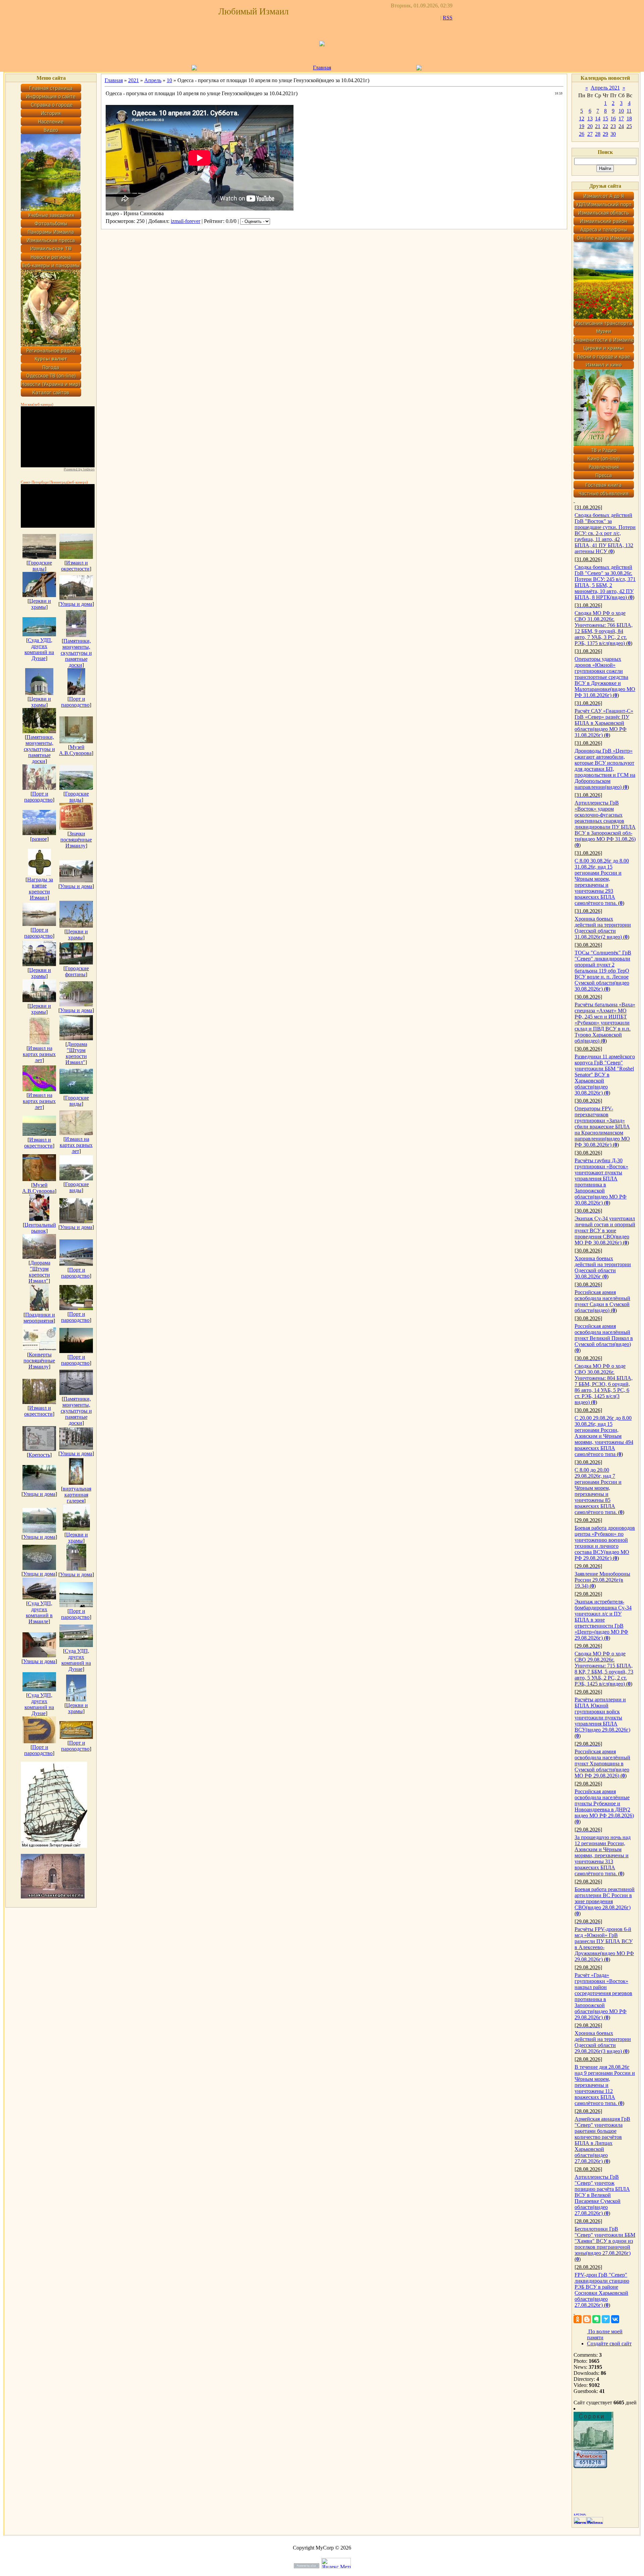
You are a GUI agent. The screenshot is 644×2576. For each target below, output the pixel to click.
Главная (322, 68)
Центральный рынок (40, 1228)
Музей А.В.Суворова (75, 750)
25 (629, 126)
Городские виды (40, 566)
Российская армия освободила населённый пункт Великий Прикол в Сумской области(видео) (604, 1335)
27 (590, 134)
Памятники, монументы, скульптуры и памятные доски (76, 653)
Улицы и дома (76, 604)
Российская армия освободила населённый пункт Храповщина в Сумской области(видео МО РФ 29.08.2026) (602, 1764)
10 (169, 80)
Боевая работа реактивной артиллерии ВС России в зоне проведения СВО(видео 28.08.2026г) (605, 1898)
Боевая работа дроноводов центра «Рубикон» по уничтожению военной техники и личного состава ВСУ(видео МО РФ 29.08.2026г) (605, 1543)
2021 (133, 80)
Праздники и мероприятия (39, 1318)
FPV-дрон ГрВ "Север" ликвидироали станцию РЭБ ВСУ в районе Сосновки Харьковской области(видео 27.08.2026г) (602, 2290)
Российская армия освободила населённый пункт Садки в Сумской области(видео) (602, 1301)
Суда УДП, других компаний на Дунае (39, 649)
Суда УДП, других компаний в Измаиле (39, 1612)
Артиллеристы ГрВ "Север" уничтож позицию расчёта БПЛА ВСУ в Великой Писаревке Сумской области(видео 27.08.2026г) (602, 2195)
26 (582, 134)
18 (629, 119)
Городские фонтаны (77, 971)
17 (621, 119)
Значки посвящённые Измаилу (76, 840)
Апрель (153, 80)
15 (605, 119)
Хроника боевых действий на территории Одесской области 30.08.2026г (603, 1267)
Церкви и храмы (40, 604)
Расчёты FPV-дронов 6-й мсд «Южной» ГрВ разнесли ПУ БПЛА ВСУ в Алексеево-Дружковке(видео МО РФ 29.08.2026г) (604, 1944)
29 (605, 134)
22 (605, 126)
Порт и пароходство (75, 702)
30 (613, 134)
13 (590, 119)
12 (582, 119)
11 (629, 111)
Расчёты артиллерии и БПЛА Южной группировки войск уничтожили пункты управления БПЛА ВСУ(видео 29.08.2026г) (602, 1715)
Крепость (39, 1455)
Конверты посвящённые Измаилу (39, 1361)
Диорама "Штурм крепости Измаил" (76, 1053)
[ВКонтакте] (615, 2319)
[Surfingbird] (606, 2319)
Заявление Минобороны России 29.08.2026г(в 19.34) (602, 1580)
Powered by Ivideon (79, 469)
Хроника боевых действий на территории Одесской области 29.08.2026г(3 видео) (603, 2042)
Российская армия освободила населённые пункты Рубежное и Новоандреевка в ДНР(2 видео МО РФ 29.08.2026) (604, 1803)
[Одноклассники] (578, 2319)
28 (598, 134)
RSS (448, 18)
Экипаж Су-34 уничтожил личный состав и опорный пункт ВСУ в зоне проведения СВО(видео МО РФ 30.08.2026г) (605, 1231)
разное (39, 839)
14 (598, 119)
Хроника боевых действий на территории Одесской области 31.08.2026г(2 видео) (603, 928)
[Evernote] (596, 2319)
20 (590, 126)
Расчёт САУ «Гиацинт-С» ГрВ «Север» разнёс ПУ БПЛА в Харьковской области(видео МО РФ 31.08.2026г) (604, 723)
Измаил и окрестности (75, 566)
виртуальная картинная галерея (77, 1495)
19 (582, 126)
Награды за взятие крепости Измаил (40, 889)
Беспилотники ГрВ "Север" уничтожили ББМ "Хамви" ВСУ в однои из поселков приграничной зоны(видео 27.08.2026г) (605, 2241)
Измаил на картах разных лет (39, 1054)
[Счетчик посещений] (590, 2466)
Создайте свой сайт (609, 2344)
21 (598, 126)
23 (613, 126)
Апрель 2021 (605, 88)
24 (621, 126)
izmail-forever (185, 221)
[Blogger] (587, 2319)
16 (613, 119)
